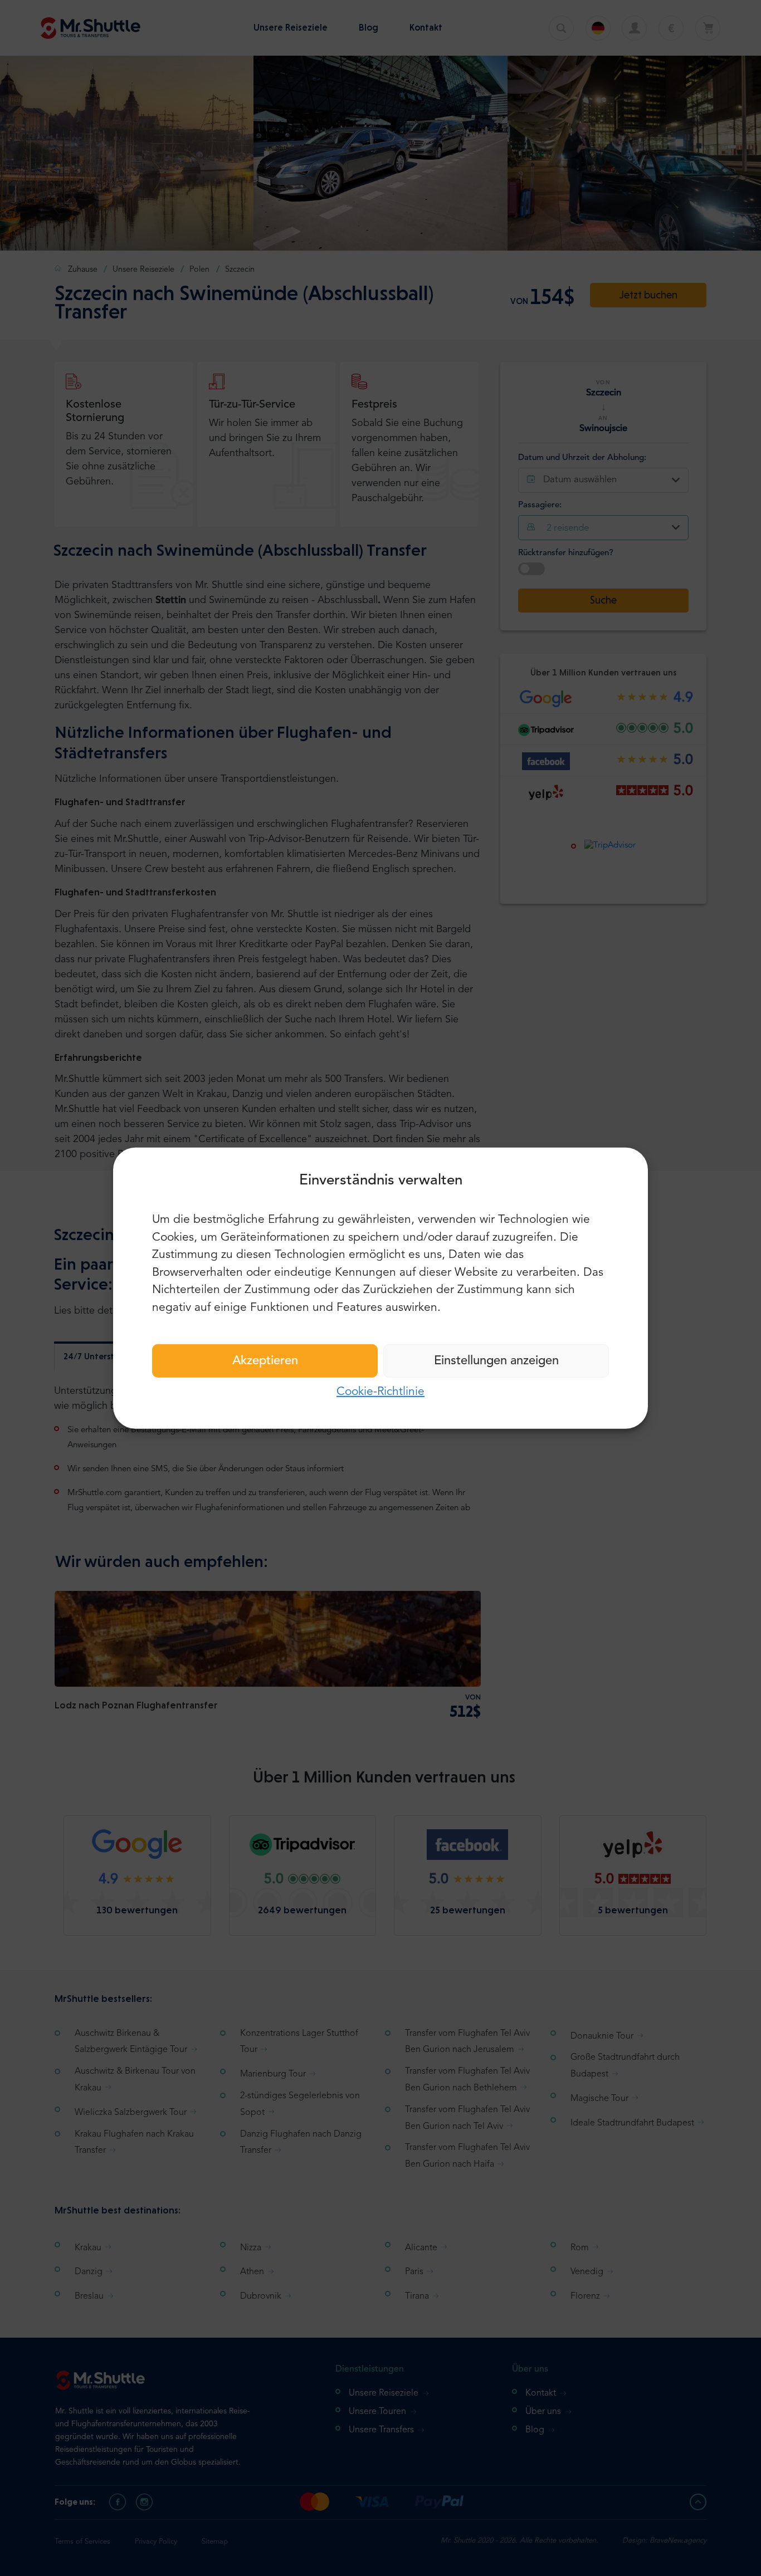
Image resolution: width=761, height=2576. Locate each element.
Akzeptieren (265, 1361)
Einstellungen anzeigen (496, 1361)
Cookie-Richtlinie (380, 1392)
